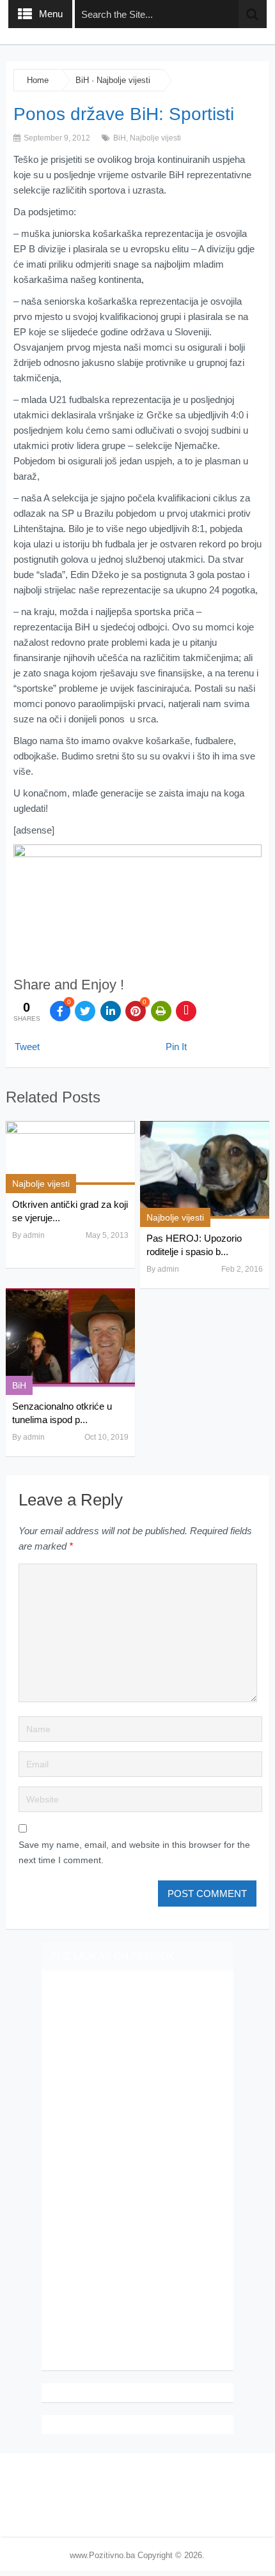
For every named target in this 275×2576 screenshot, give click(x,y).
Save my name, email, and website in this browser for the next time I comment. (134, 1852)
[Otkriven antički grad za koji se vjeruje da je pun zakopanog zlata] (70, 1153)
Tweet (27, 1047)
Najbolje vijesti (123, 80)
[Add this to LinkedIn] (111, 1011)
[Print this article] (161, 1011)
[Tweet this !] (85, 1011)
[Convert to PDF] (186, 1011)
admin (34, 1235)
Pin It (176, 1047)
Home (38, 80)
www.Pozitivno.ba (102, 2555)
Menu (51, 14)
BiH (82, 80)
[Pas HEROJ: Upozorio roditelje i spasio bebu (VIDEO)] (205, 1170)
